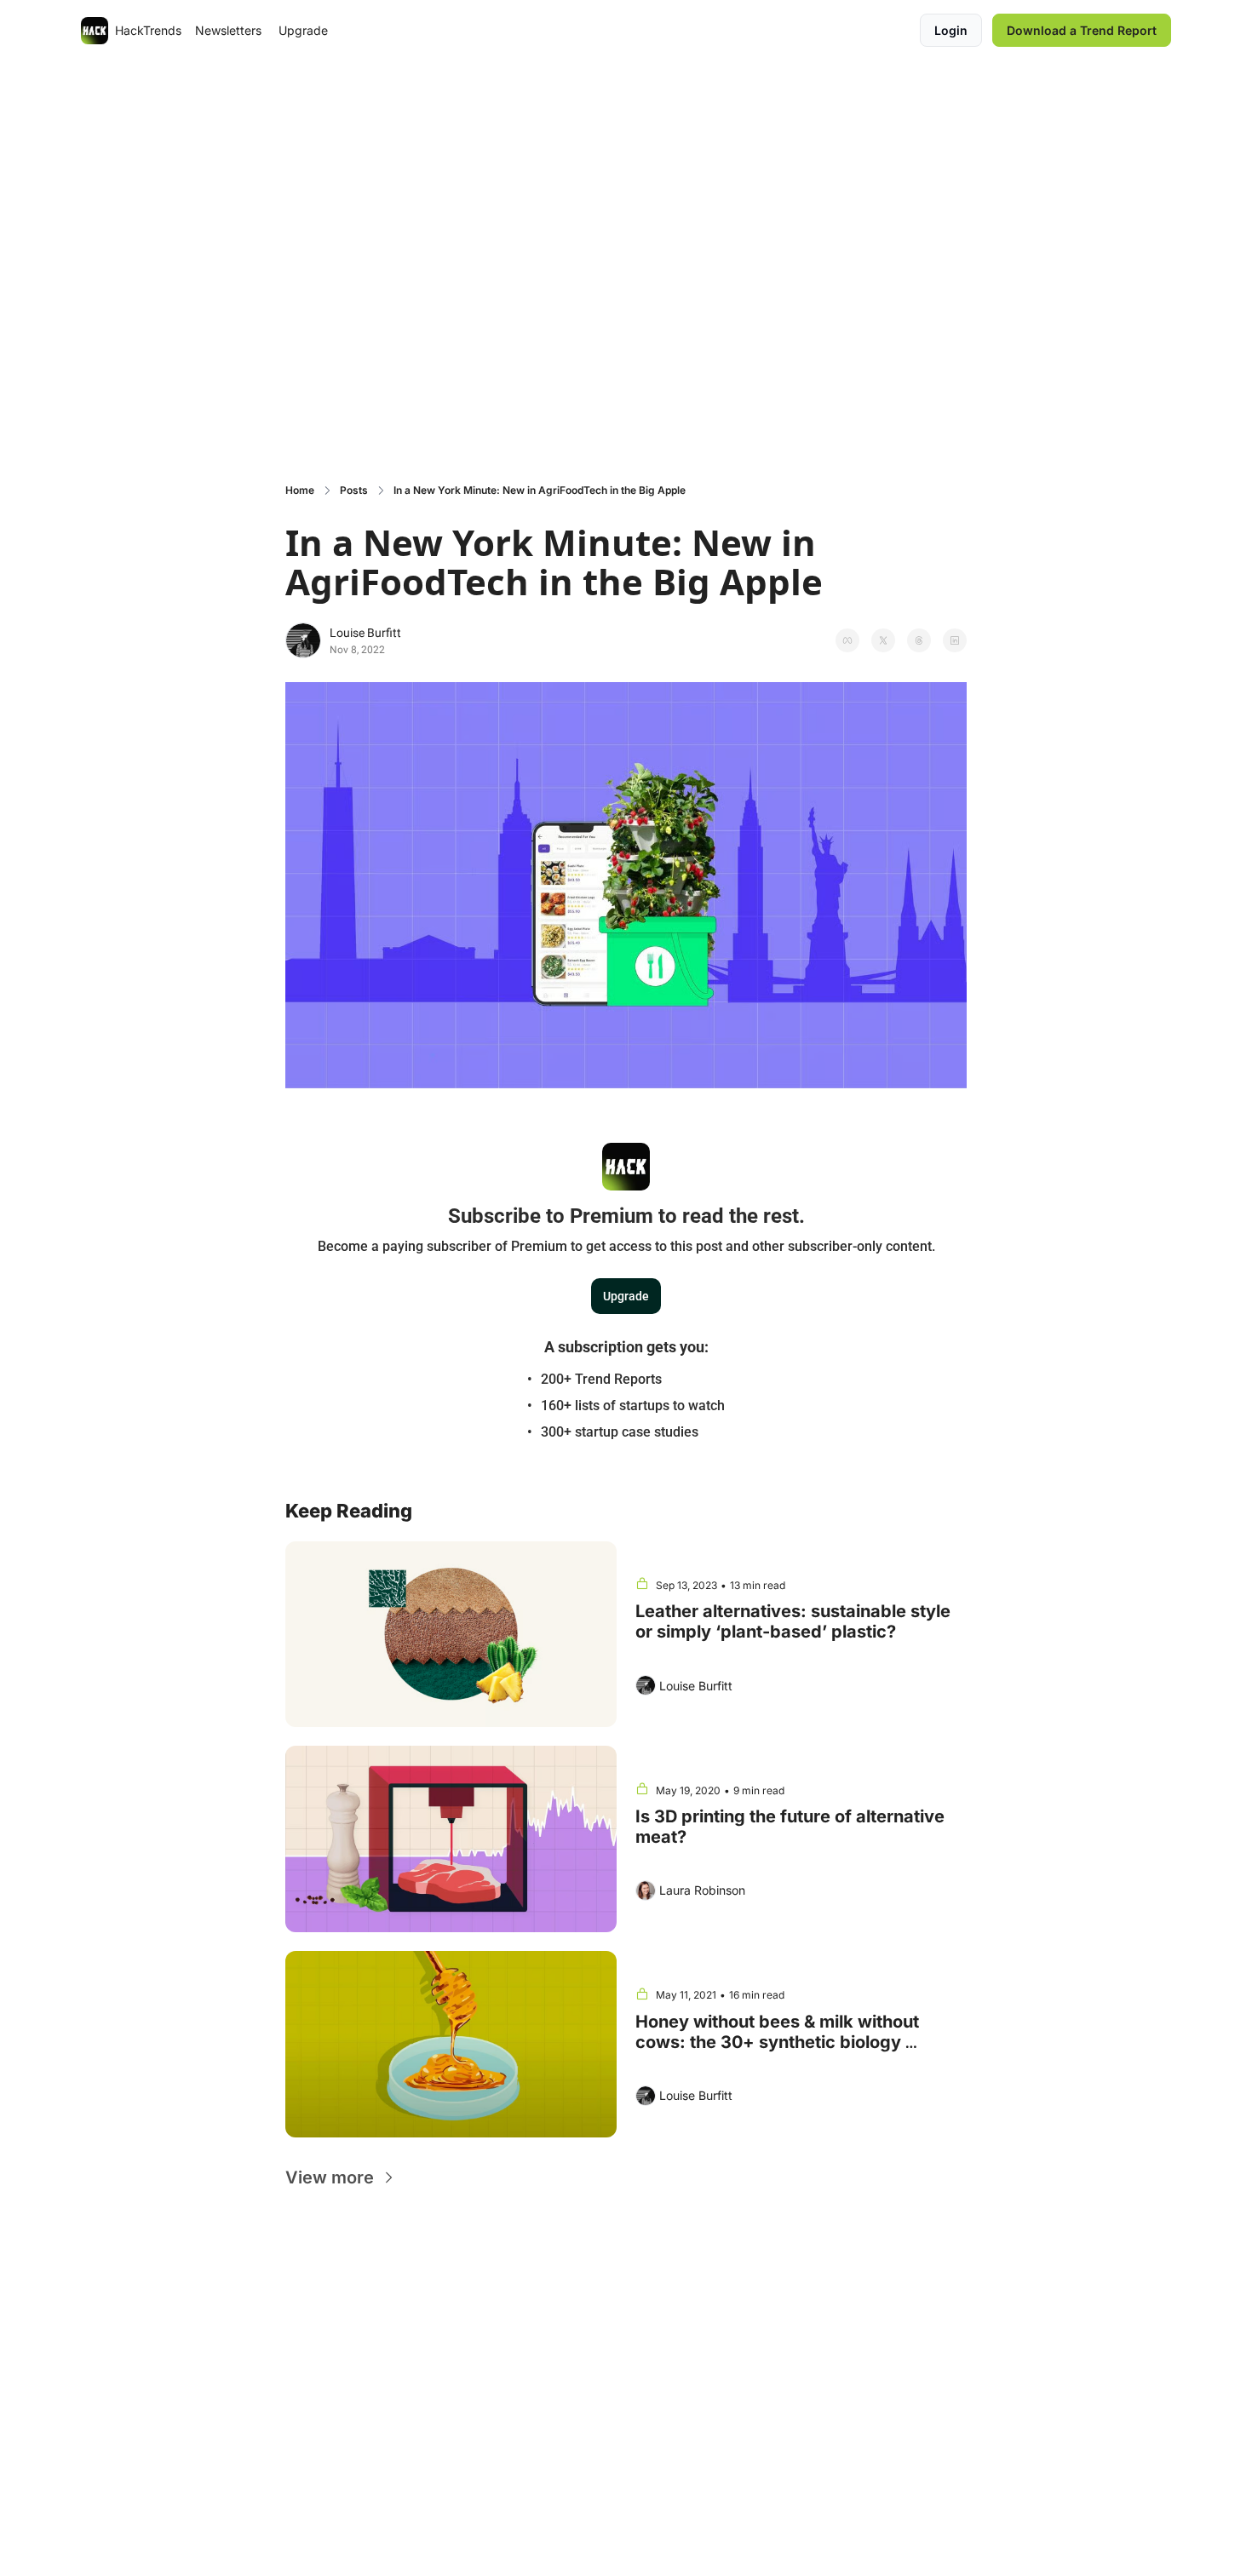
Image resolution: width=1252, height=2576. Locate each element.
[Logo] (95, 31)
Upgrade (626, 1296)
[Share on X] (883, 640)
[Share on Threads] (919, 640)
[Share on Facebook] (847, 640)
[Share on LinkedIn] (955, 640)
